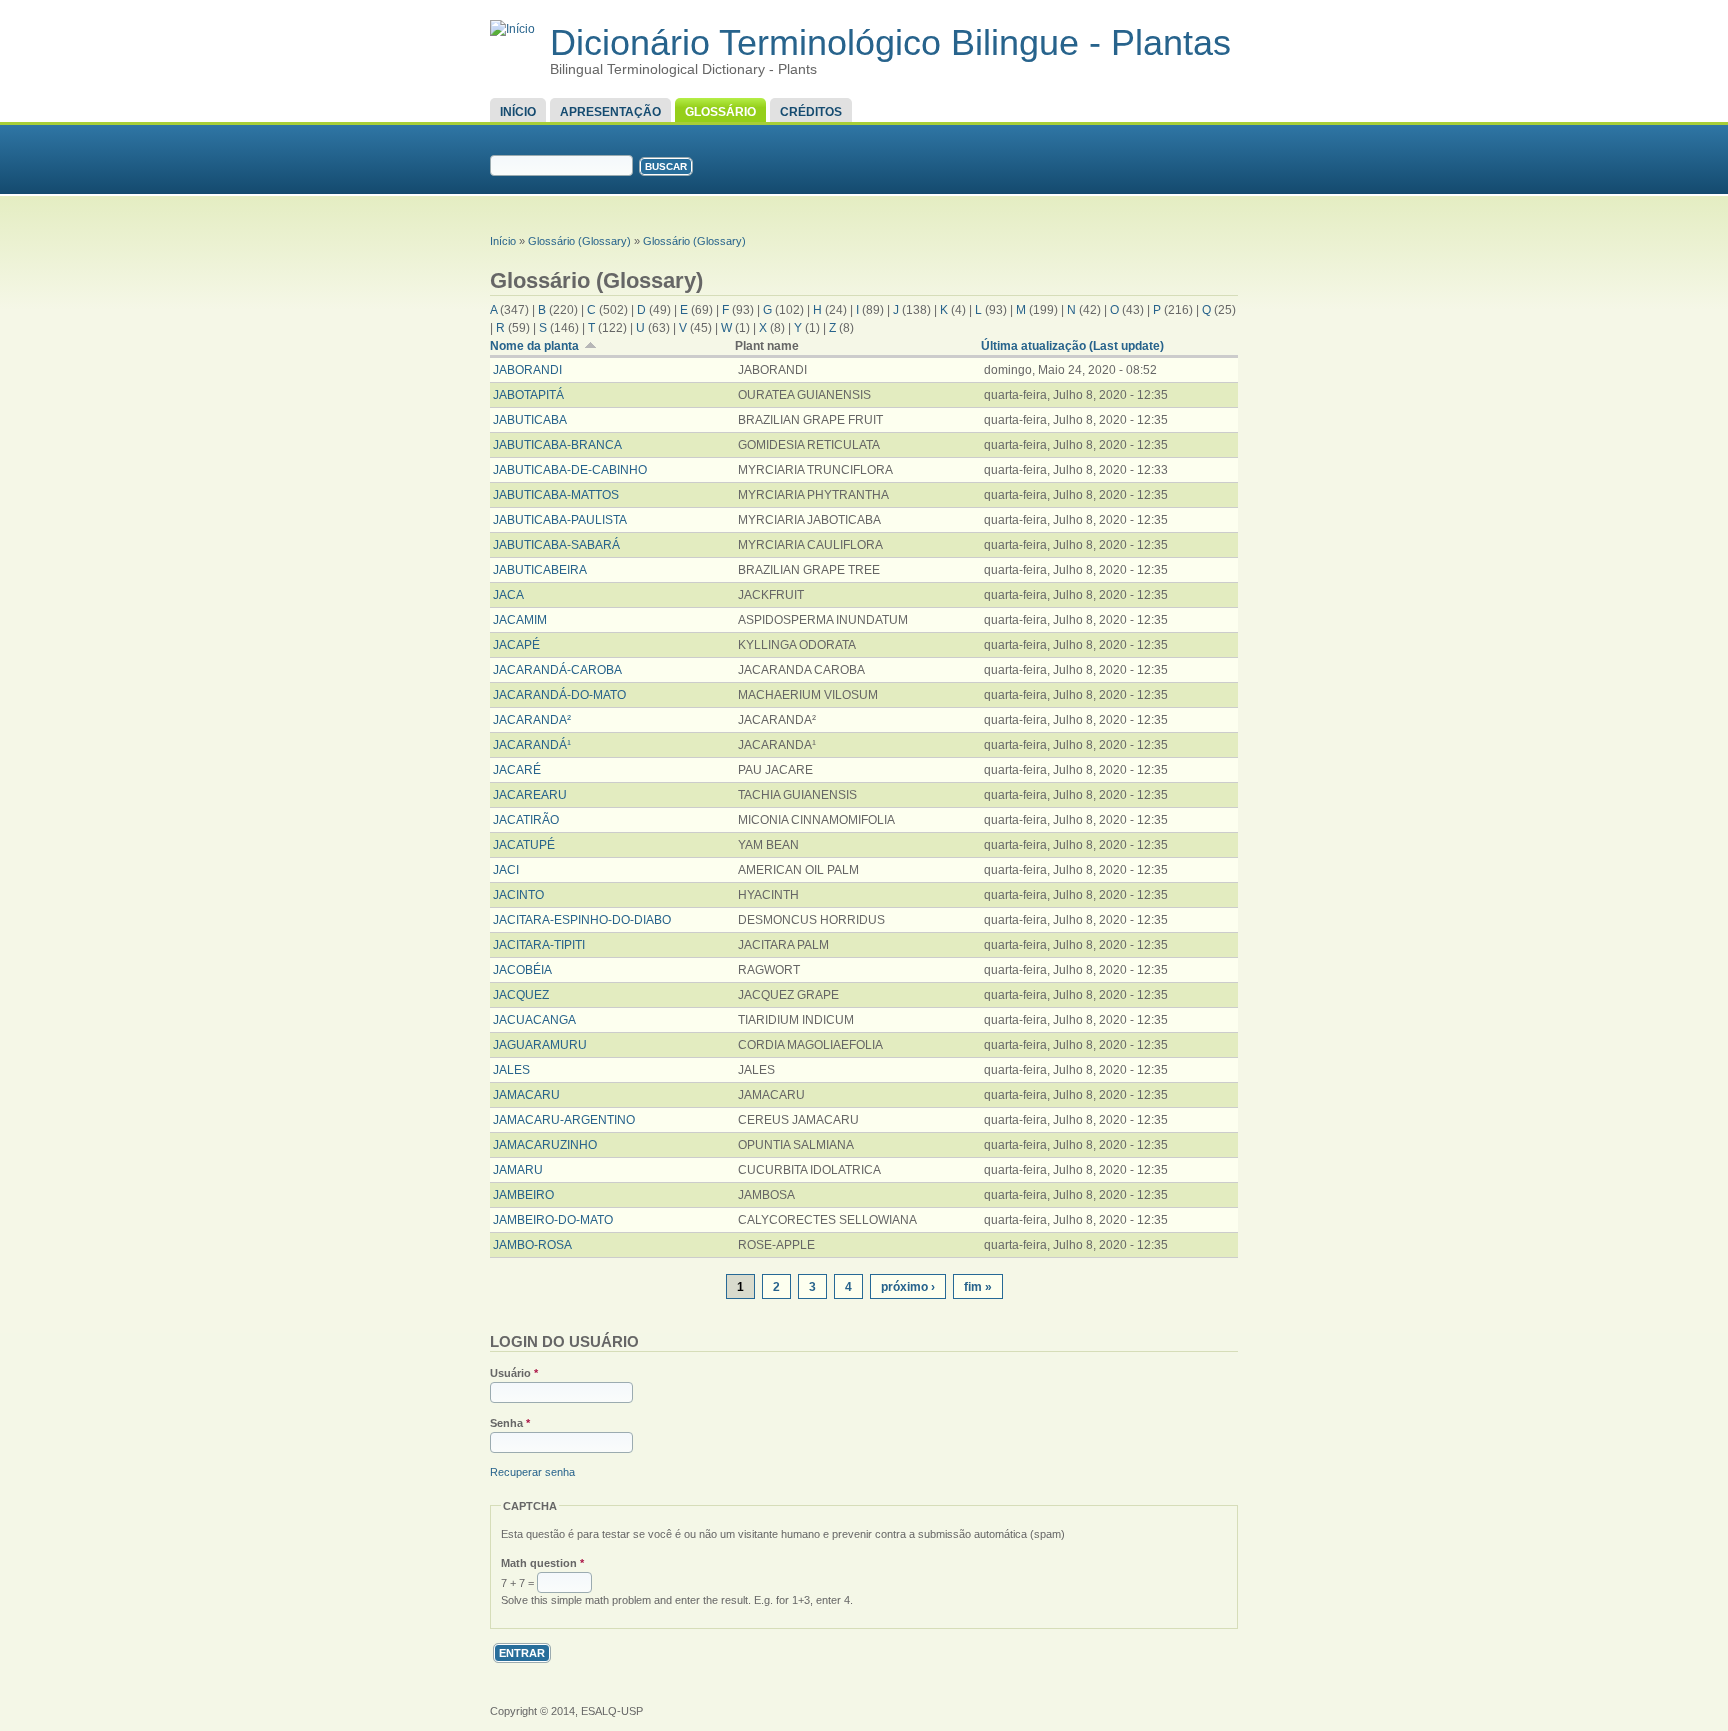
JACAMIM (520, 620)
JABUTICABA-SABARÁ (556, 545)
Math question (542, 1563)
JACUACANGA (534, 1020)
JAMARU (518, 1170)
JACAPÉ (516, 645)
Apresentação (610, 112)
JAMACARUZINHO (545, 1145)
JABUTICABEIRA (540, 570)
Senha (510, 1423)
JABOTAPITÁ (528, 395)
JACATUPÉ (524, 845)
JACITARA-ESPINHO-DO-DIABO (582, 920)
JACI (506, 870)
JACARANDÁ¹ (532, 745)
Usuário (514, 1373)
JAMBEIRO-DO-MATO (553, 1220)
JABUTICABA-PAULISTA (560, 520)
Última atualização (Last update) (1072, 346)
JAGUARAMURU (540, 1045)
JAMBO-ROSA (532, 1245)
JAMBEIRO (523, 1195)
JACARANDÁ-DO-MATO (559, 695)
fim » (978, 1286)
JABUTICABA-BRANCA (557, 445)
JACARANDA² (532, 720)
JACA (508, 595)
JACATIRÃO (526, 820)
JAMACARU (526, 1095)
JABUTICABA (530, 420)
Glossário (720, 112)
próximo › (908, 1286)
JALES (511, 1070)
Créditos (811, 112)
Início (518, 112)
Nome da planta (534, 346)
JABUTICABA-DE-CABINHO (570, 470)
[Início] (512, 29)
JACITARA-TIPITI (539, 945)
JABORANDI (527, 370)
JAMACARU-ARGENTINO (564, 1120)
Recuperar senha (532, 1472)
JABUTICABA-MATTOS (556, 495)
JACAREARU (530, 795)
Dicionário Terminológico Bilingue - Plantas (890, 42)
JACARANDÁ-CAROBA (557, 670)
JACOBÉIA (522, 970)
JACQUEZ (521, 995)
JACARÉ (517, 770)
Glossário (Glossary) (579, 241)
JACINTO (518, 895)
